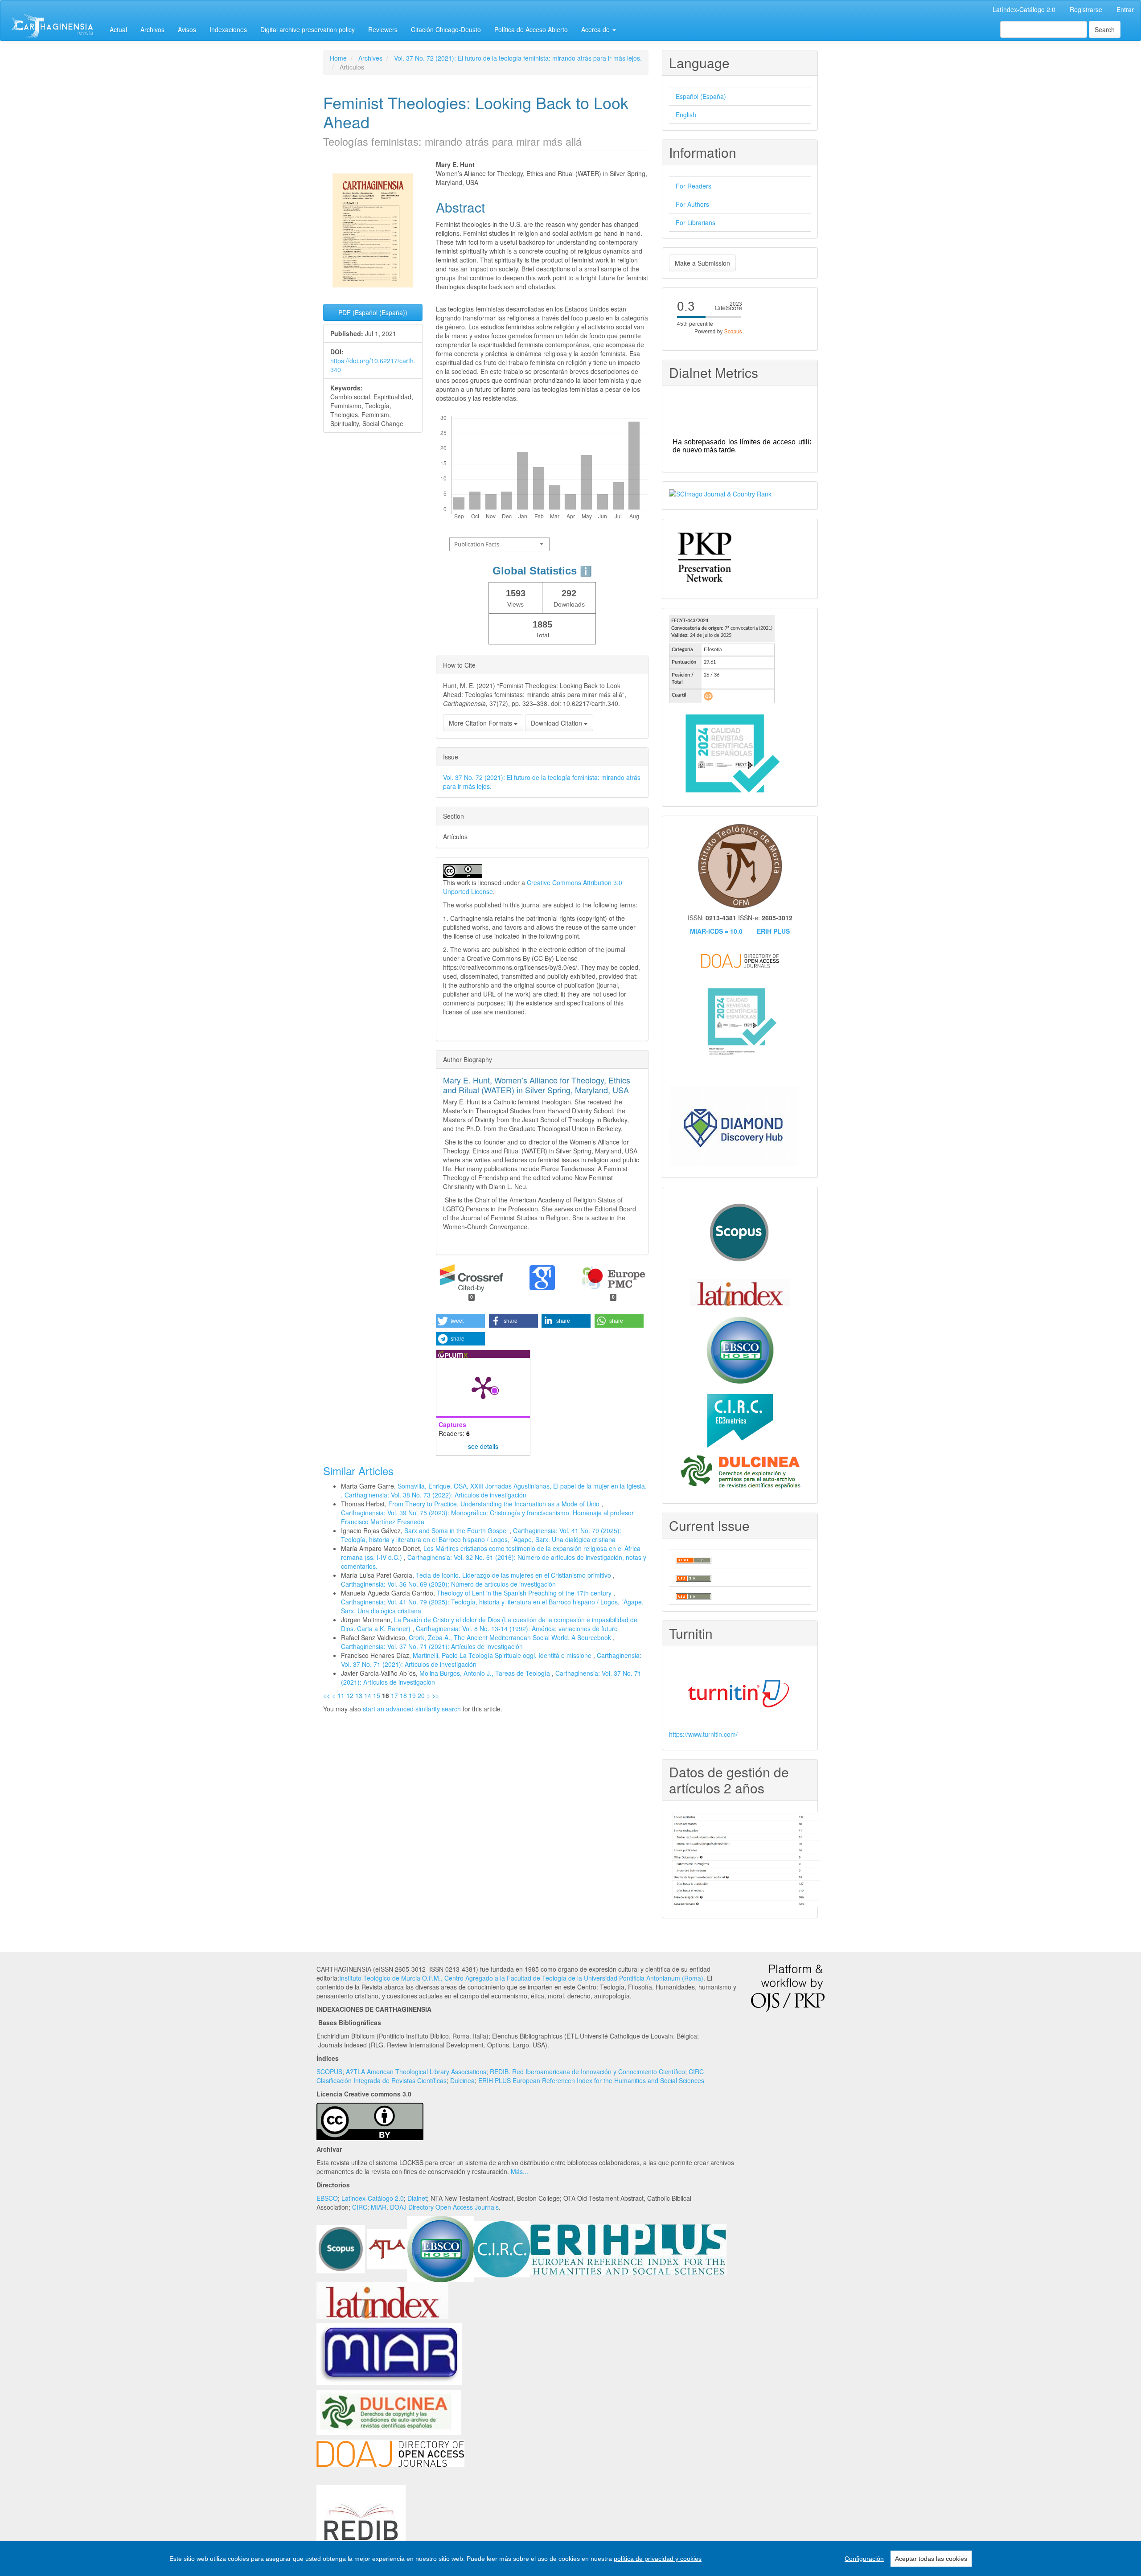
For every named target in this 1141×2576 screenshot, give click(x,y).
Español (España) (701, 96)
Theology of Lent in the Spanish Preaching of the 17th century (525, 1593)
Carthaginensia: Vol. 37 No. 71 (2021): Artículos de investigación (432, 1646)
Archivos (152, 29)
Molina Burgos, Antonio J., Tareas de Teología (486, 1673)
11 (341, 1695)
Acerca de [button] (596, 29)
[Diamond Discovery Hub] (734, 1125)
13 (359, 1695)
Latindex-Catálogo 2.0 (373, 2198)
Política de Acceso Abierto (531, 29)
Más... (519, 2171)
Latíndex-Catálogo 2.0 (1024, 9)
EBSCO (327, 2198)
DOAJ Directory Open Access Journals (444, 2207)
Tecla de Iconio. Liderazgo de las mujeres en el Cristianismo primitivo (514, 1575)
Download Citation (557, 723)
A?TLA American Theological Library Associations (416, 2071)
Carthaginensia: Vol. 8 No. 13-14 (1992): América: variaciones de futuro (517, 1628)
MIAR (379, 2207)
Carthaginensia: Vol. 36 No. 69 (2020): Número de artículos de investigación (448, 1584)
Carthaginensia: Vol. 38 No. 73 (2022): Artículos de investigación (435, 1495)
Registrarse (1086, 9)
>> (435, 1695)
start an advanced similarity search (412, 1709)
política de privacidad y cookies (658, 2559)
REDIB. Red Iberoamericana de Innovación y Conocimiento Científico (587, 2071)
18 (403, 1695)
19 (412, 1695)
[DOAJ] (390, 2453)
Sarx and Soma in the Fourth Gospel (457, 1530)
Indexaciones (228, 29)
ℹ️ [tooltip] (586, 571)
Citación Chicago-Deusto (446, 29)
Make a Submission (702, 263)
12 (350, 1695)
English (686, 115)
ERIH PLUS (773, 931)
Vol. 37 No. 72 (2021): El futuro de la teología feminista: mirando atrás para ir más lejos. (518, 58)
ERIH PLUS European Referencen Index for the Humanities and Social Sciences (591, 2080)
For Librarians (696, 222)
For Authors (692, 204)
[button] (460, 1321)
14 (368, 1695)
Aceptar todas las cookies (931, 2559)
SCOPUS (329, 2071)
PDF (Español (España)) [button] (373, 312)
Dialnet (417, 2198)
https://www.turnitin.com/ (703, 1734)
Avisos (187, 29)
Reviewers (383, 29)
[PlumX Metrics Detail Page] (483, 1387)
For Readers (694, 186)
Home (338, 58)
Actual (118, 29)
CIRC (360, 2207)
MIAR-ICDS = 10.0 (716, 931)
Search (1105, 29)
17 (394, 1695)
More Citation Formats (481, 723)
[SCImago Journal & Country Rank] (720, 493)
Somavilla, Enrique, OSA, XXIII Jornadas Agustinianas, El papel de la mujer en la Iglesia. (522, 1486)
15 (377, 1695)
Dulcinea (462, 2080)
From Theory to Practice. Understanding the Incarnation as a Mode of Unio (495, 1504)
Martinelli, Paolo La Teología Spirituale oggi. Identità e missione (503, 1655)
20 (421, 1695)
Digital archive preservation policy (308, 29)
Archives (370, 58)
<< (327, 1695)
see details (483, 1446)
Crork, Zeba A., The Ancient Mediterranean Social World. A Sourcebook (511, 1637)
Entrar (1125, 9)
